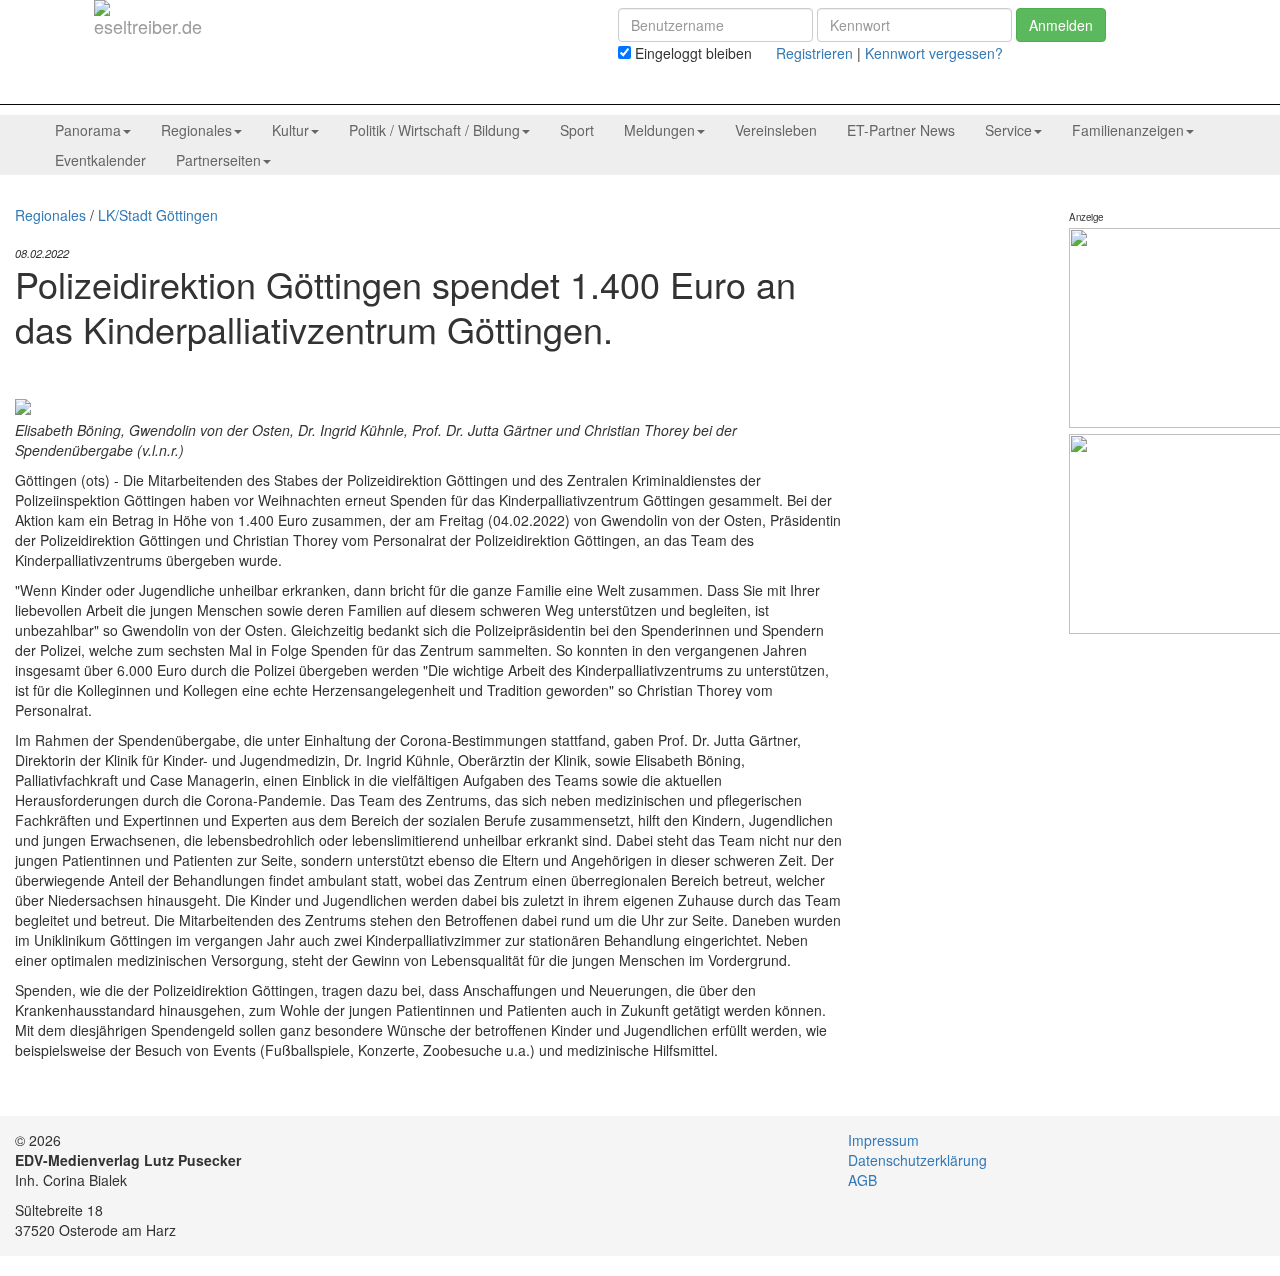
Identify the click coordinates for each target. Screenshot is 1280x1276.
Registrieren (814, 53)
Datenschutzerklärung (917, 1160)
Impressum (883, 1140)
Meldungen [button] (659, 130)
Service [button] (1008, 130)
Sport (577, 130)
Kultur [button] (290, 130)
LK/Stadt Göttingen (158, 215)
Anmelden (1061, 25)
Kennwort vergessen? (934, 53)
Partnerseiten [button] (218, 160)
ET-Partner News (901, 130)
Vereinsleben (776, 130)
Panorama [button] (88, 130)
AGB (862, 1180)
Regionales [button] (196, 130)
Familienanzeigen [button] (1128, 130)
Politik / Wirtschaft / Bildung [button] (434, 130)
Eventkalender (100, 160)
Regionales (50, 215)
